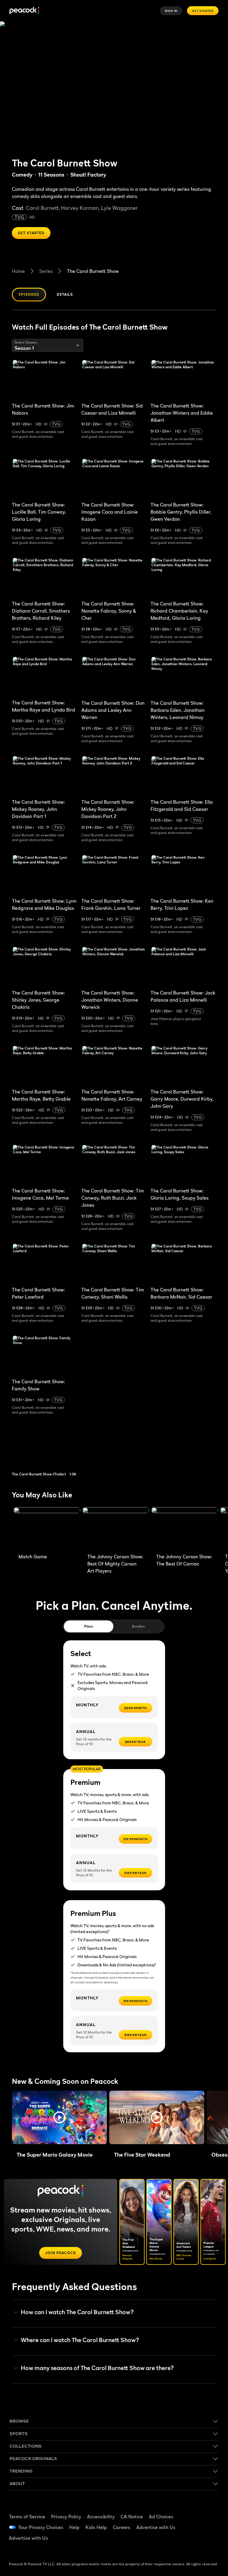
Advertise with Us (156, 2527)
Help (74, 2527)
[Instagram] (209, 2527)
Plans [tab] (89, 1626)
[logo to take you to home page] (24, 11)
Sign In (171, 11)
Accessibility (101, 2517)
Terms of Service (27, 2517)
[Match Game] (47, 1529)
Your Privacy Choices (41, 2527)
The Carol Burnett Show (93, 271)
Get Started (203, 11)
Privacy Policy (66, 2517)
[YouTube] (194, 2527)
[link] (50, 1449)
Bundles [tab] (138, 1626)
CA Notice (132, 2517)
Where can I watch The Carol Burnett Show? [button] (80, 2340)
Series (46, 271)
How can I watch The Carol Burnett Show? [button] (77, 2312)
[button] (59, 2117)
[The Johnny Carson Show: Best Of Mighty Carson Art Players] (116, 1529)
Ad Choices (161, 2517)
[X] (194, 2543)
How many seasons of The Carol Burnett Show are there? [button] (97, 2368)
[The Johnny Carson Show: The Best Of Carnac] (185, 1529)
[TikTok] (209, 2510)
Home (18, 271)
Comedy (22, 175)
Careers (122, 2527)
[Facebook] (194, 2510)
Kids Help (96, 2527)
